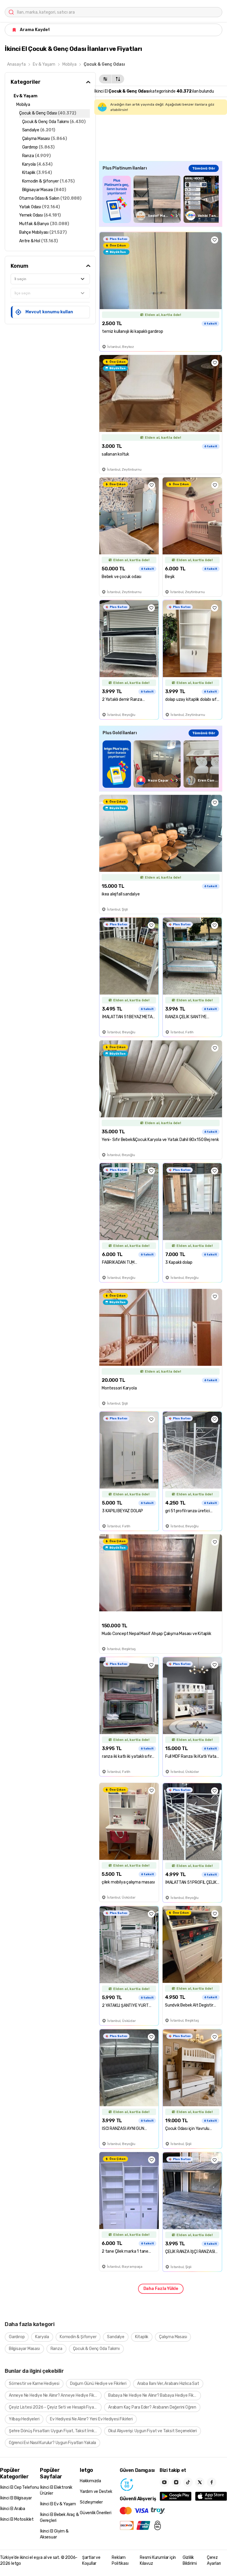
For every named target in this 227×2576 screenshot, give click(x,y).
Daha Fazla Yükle (161, 2289)
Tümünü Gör (204, 168)
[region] (161, 199)
